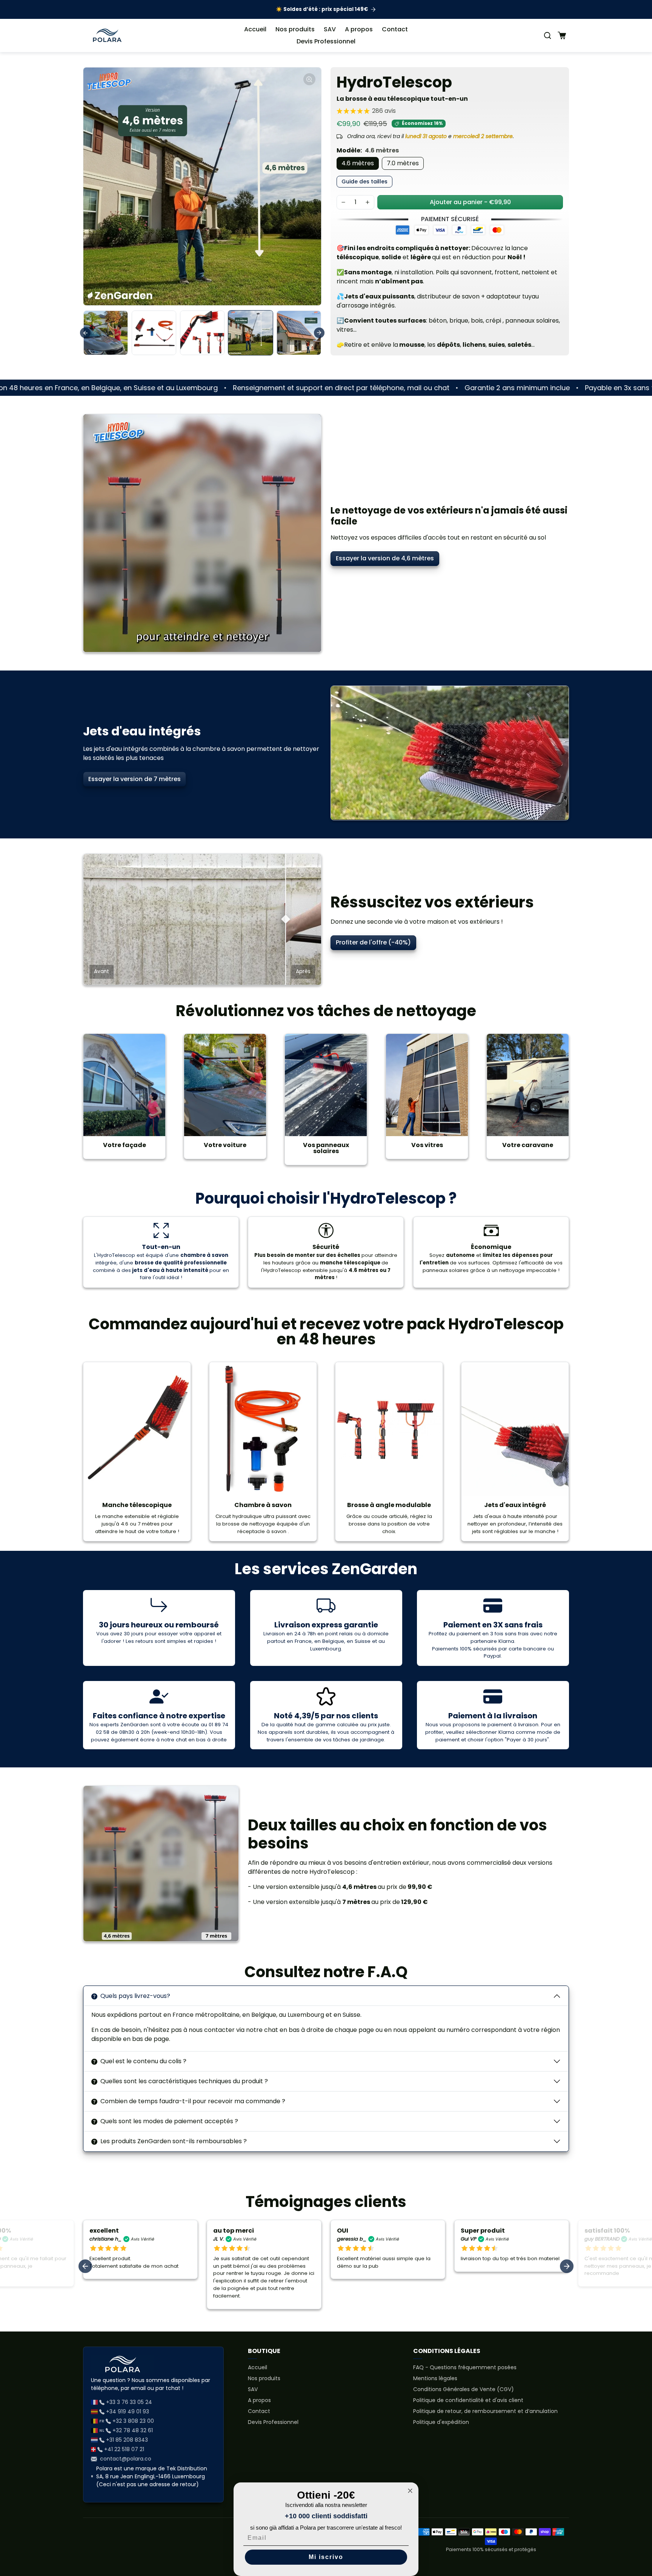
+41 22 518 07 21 (124, 2449)
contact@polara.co (126, 2459)
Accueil (255, 29)
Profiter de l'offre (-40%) (373, 942)
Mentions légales (435, 2378)
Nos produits (295, 29)
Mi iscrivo (326, 2557)
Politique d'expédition (441, 2422)
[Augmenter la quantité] (368, 202)
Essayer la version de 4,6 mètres (385, 558)
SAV (330, 29)
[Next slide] (319, 333)
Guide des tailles (364, 181)
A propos (359, 29)
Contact (395, 29)
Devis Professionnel (326, 41)
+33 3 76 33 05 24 (129, 2402)
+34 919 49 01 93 (128, 2411)
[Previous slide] (85, 333)
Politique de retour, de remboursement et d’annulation (485, 2411)
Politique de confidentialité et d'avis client (468, 2400)
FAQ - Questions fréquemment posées (465, 2367)
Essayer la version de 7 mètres (135, 779)
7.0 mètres (403, 163)
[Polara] (107, 35)
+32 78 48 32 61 (133, 2430)
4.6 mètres (358, 163)
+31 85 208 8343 (127, 2440)
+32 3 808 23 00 (133, 2421)
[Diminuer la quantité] (343, 202)
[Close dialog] (410, 2491)
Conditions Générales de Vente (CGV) (464, 2389)
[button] (547, 35)
